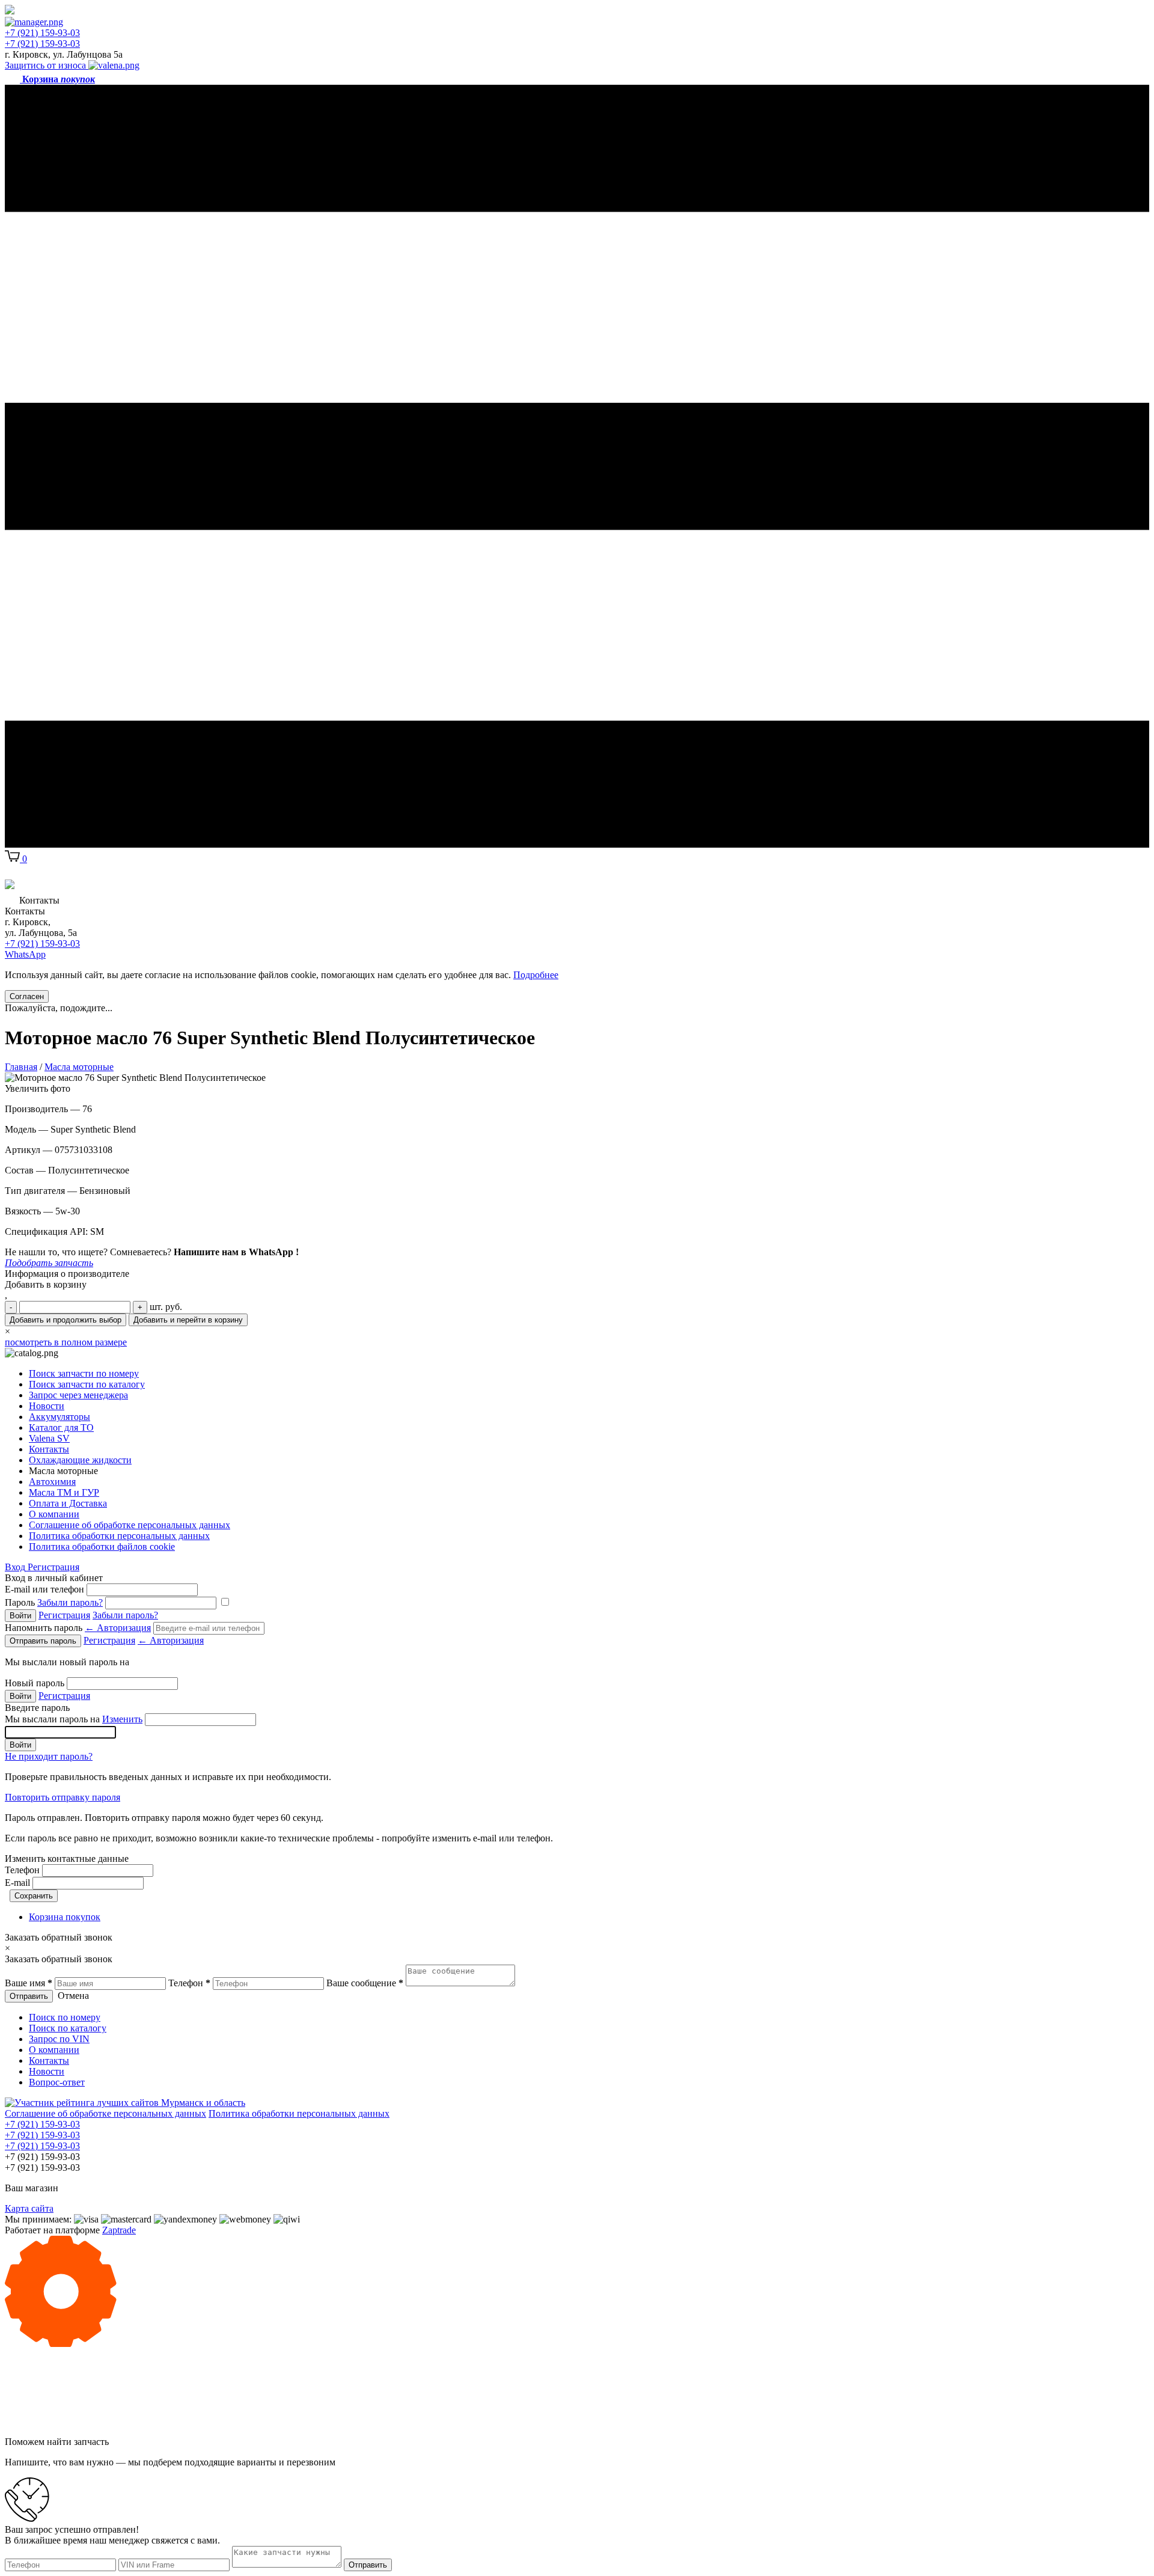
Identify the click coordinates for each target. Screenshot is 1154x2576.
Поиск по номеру (65, 2017)
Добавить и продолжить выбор (66, 1320)
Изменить (122, 1719)
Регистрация (53, 1567)
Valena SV (49, 1438)
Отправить (29, 1996)
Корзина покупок (65, 1917)
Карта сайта (29, 2208)
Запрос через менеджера (78, 1395)
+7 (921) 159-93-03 (42, 33)
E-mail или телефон (44, 1589)
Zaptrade (119, 2230)
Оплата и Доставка (68, 1503)
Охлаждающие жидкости (80, 1460)
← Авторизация (118, 1628)
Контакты (49, 1449)
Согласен (27, 996)
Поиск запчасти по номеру (84, 1373)
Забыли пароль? (70, 1602)
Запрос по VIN (59, 2039)
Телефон (22, 1870)
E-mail (17, 1883)
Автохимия (52, 1482)
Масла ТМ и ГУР (64, 1492)
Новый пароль (35, 1683)
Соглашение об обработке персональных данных (130, 1525)
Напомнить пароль (78, 1628)
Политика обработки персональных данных (119, 1536)
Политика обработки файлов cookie (102, 1547)
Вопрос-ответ (57, 2082)
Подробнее (536, 975)
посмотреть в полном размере (66, 1342)
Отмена (73, 1996)
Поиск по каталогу (68, 2028)
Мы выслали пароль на (74, 1719)
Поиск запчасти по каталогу (87, 1384)
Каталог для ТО (61, 1427)
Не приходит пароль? (49, 1756)
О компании (54, 1514)
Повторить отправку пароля (63, 1797)
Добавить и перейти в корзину (188, 1320)
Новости (47, 1406)
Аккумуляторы (60, 1417)
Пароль (54, 1602)
